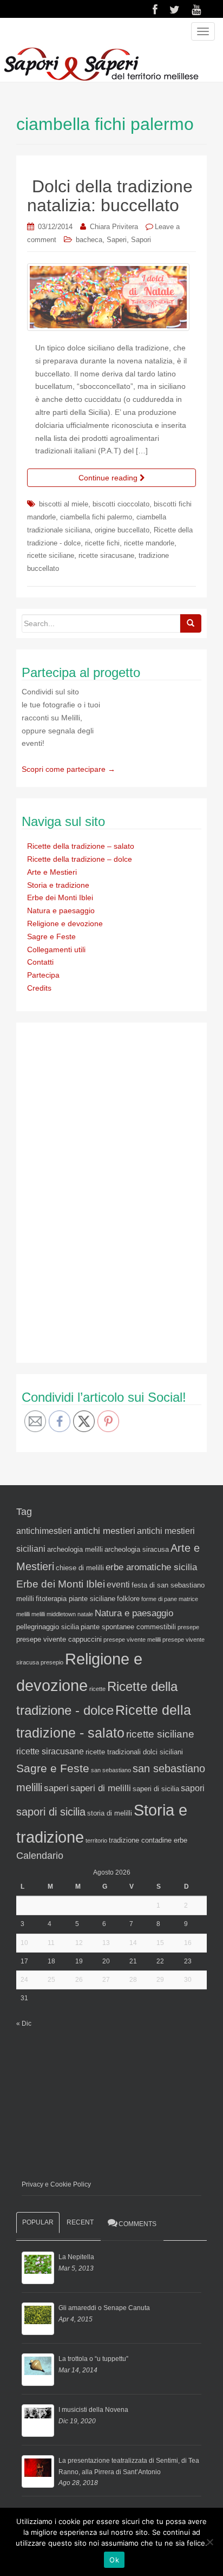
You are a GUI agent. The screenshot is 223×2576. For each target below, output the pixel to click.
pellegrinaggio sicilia (48, 1627)
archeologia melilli (75, 1549)
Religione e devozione (65, 923)
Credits (39, 988)
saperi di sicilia (156, 1789)
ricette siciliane (51, 555)
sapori (193, 1788)
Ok (114, 2560)
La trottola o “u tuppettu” (93, 2359)
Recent (80, 2222)
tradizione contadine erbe (148, 1840)
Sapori (141, 240)
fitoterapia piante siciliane (76, 1599)
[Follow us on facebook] (155, 10)
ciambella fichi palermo (96, 517)
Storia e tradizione (58, 885)
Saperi (117, 240)
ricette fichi (102, 543)
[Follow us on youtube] (196, 10)
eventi (118, 1585)
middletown (61, 1614)
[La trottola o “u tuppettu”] (38, 2370)
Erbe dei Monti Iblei (60, 897)
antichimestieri (44, 1531)
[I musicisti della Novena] (38, 2421)
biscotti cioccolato (121, 504)
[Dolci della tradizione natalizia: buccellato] (111, 297)
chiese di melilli (80, 1568)
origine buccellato (122, 530)
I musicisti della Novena (93, 2410)
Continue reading (109, 478)
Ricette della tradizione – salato (81, 846)
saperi (56, 1788)
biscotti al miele (64, 504)
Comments (137, 2224)
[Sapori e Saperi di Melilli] (101, 63)
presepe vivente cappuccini (59, 1639)
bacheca (89, 240)
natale (85, 1614)
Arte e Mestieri (52, 872)
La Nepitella (76, 2257)
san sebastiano (111, 1770)
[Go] (191, 623)
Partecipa (43, 975)
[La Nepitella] (38, 2268)
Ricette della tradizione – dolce (80, 859)
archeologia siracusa (137, 1549)
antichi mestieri (104, 1531)
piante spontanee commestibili (128, 1627)
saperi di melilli (101, 1788)
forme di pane (159, 1599)
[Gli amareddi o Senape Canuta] (38, 2319)
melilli (38, 1614)
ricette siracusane (106, 555)
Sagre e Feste (51, 936)
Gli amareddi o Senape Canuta (104, 2308)
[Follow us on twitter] (175, 10)
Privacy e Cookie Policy (56, 2184)
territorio (96, 1840)
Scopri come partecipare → (68, 769)
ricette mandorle (149, 543)
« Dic (24, 2024)
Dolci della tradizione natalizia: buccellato (110, 196)
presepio (52, 1662)
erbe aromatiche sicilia (151, 1567)
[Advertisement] (103, 1191)
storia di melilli (110, 1813)
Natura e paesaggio (61, 910)
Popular (38, 2222)
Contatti (40, 962)
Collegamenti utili (56, 949)
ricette (97, 1689)
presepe (188, 1627)
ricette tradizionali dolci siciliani (134, 1752)
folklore (128, 1599)
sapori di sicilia (51, 1812)
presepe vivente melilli (132, 1640)
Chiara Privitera (114, 227)
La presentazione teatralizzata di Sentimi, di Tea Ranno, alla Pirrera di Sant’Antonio (129, 2466)
